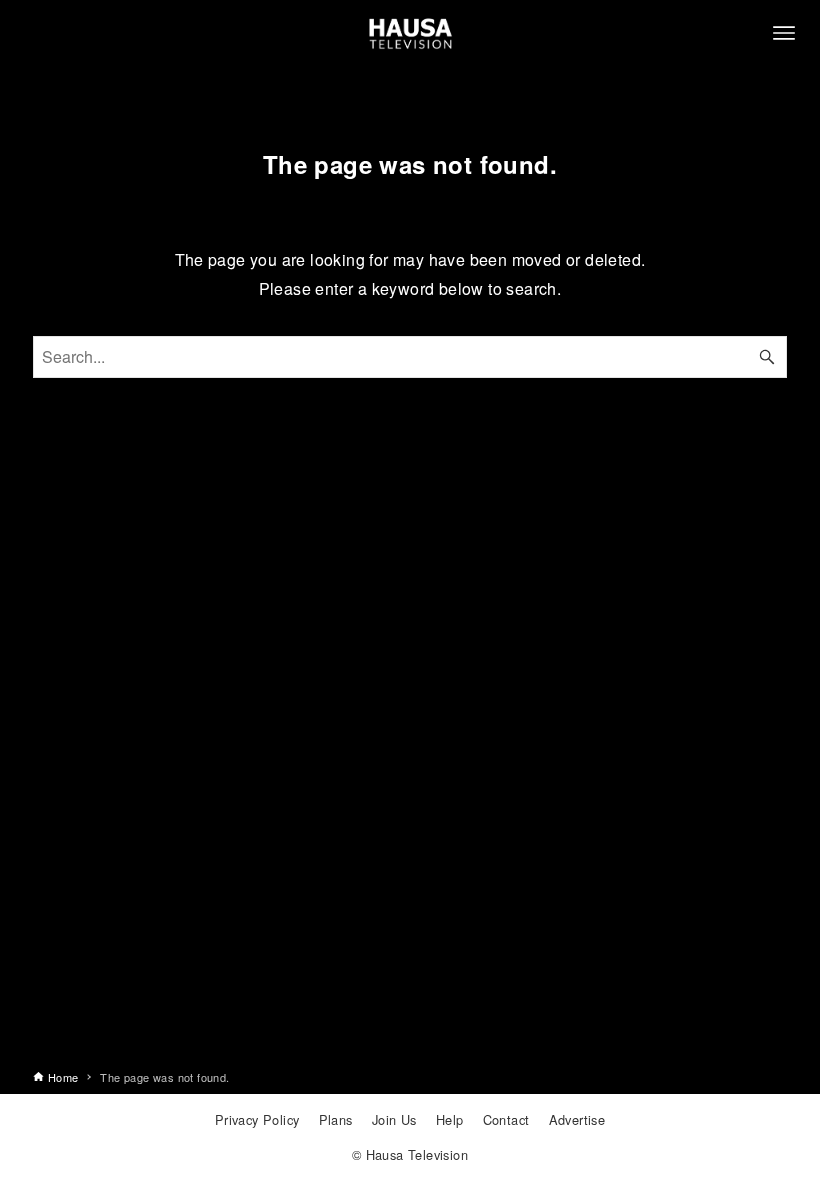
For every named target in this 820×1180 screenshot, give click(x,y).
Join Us (394, 1119)
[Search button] (767, 357)
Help (450, 1119)
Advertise (577, 1119)
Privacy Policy (257, 1119)
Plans (336, 1119)
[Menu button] (784, 33)
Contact (506, 1119)
